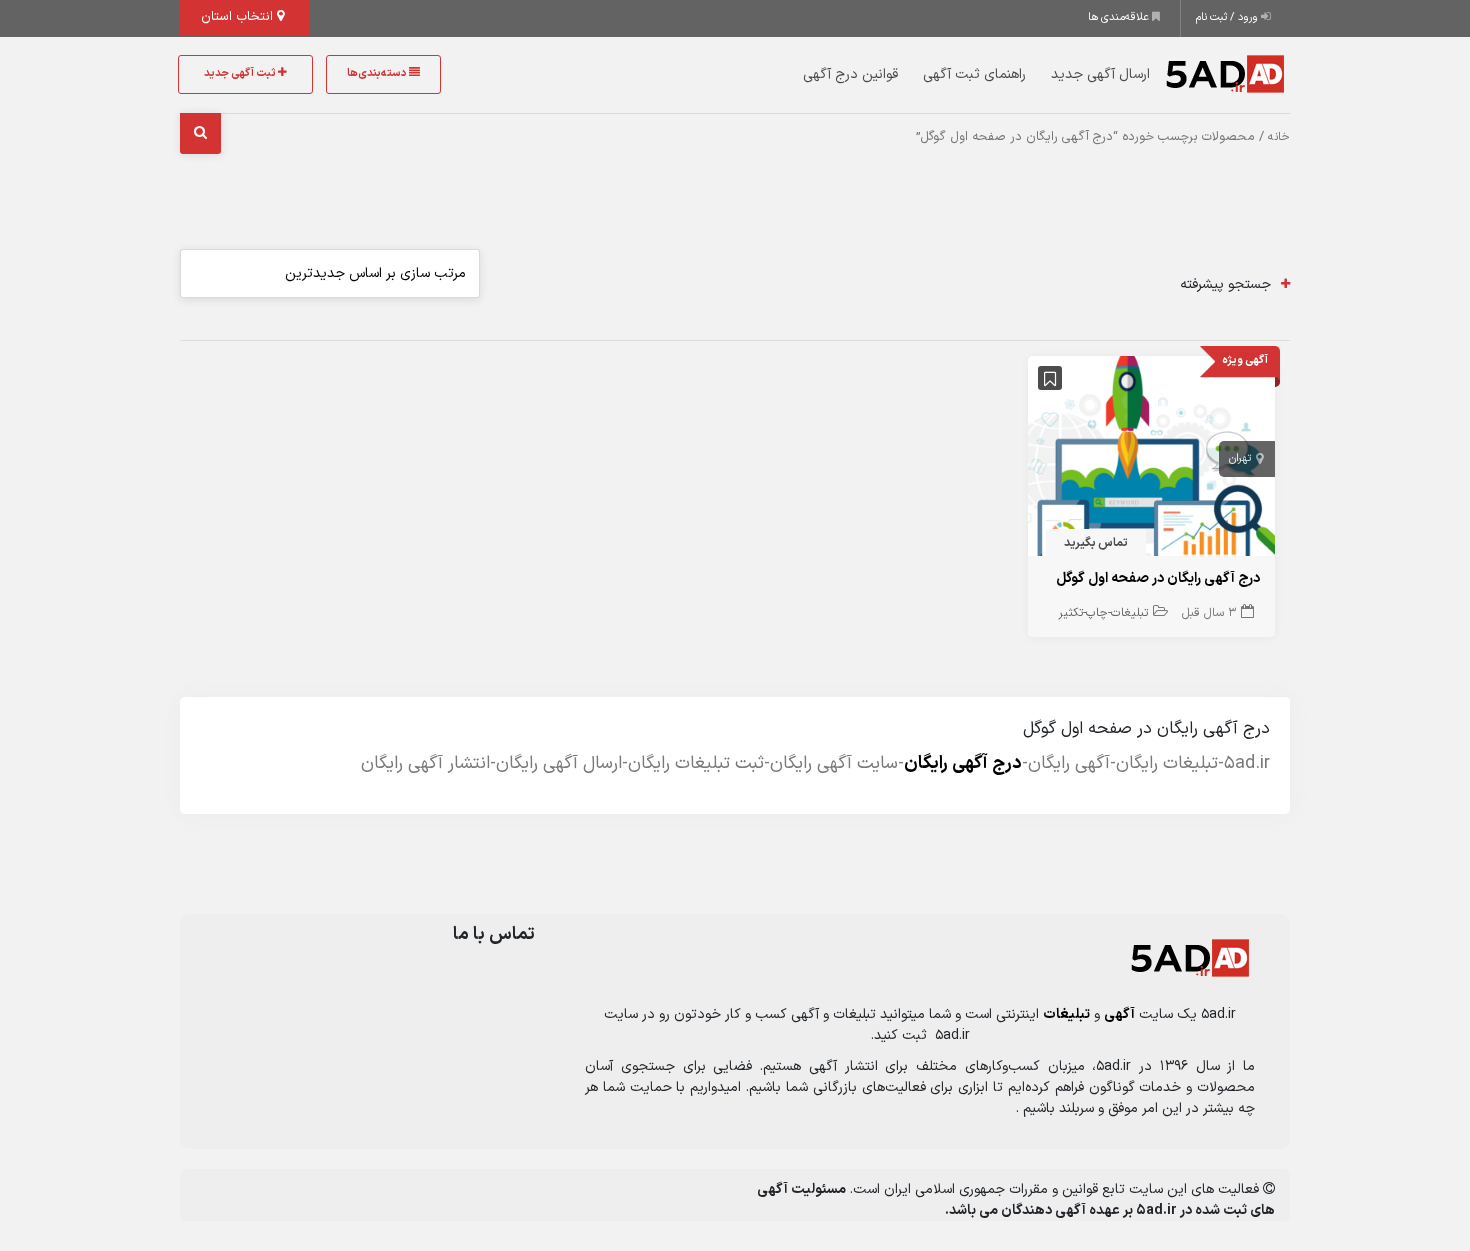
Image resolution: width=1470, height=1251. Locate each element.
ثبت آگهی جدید (241, 73)
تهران (1240, 458)
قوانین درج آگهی (850, 74)
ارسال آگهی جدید (1100, 74)
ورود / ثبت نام (1228, 17)
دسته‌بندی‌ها (378, 73)
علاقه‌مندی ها (1120, 17)
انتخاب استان (239, 17)
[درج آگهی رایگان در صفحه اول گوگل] (1152, 460)
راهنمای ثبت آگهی (974, 74)
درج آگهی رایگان (963, 763)
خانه (1279, 137)
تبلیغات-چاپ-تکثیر (1103, 613)
